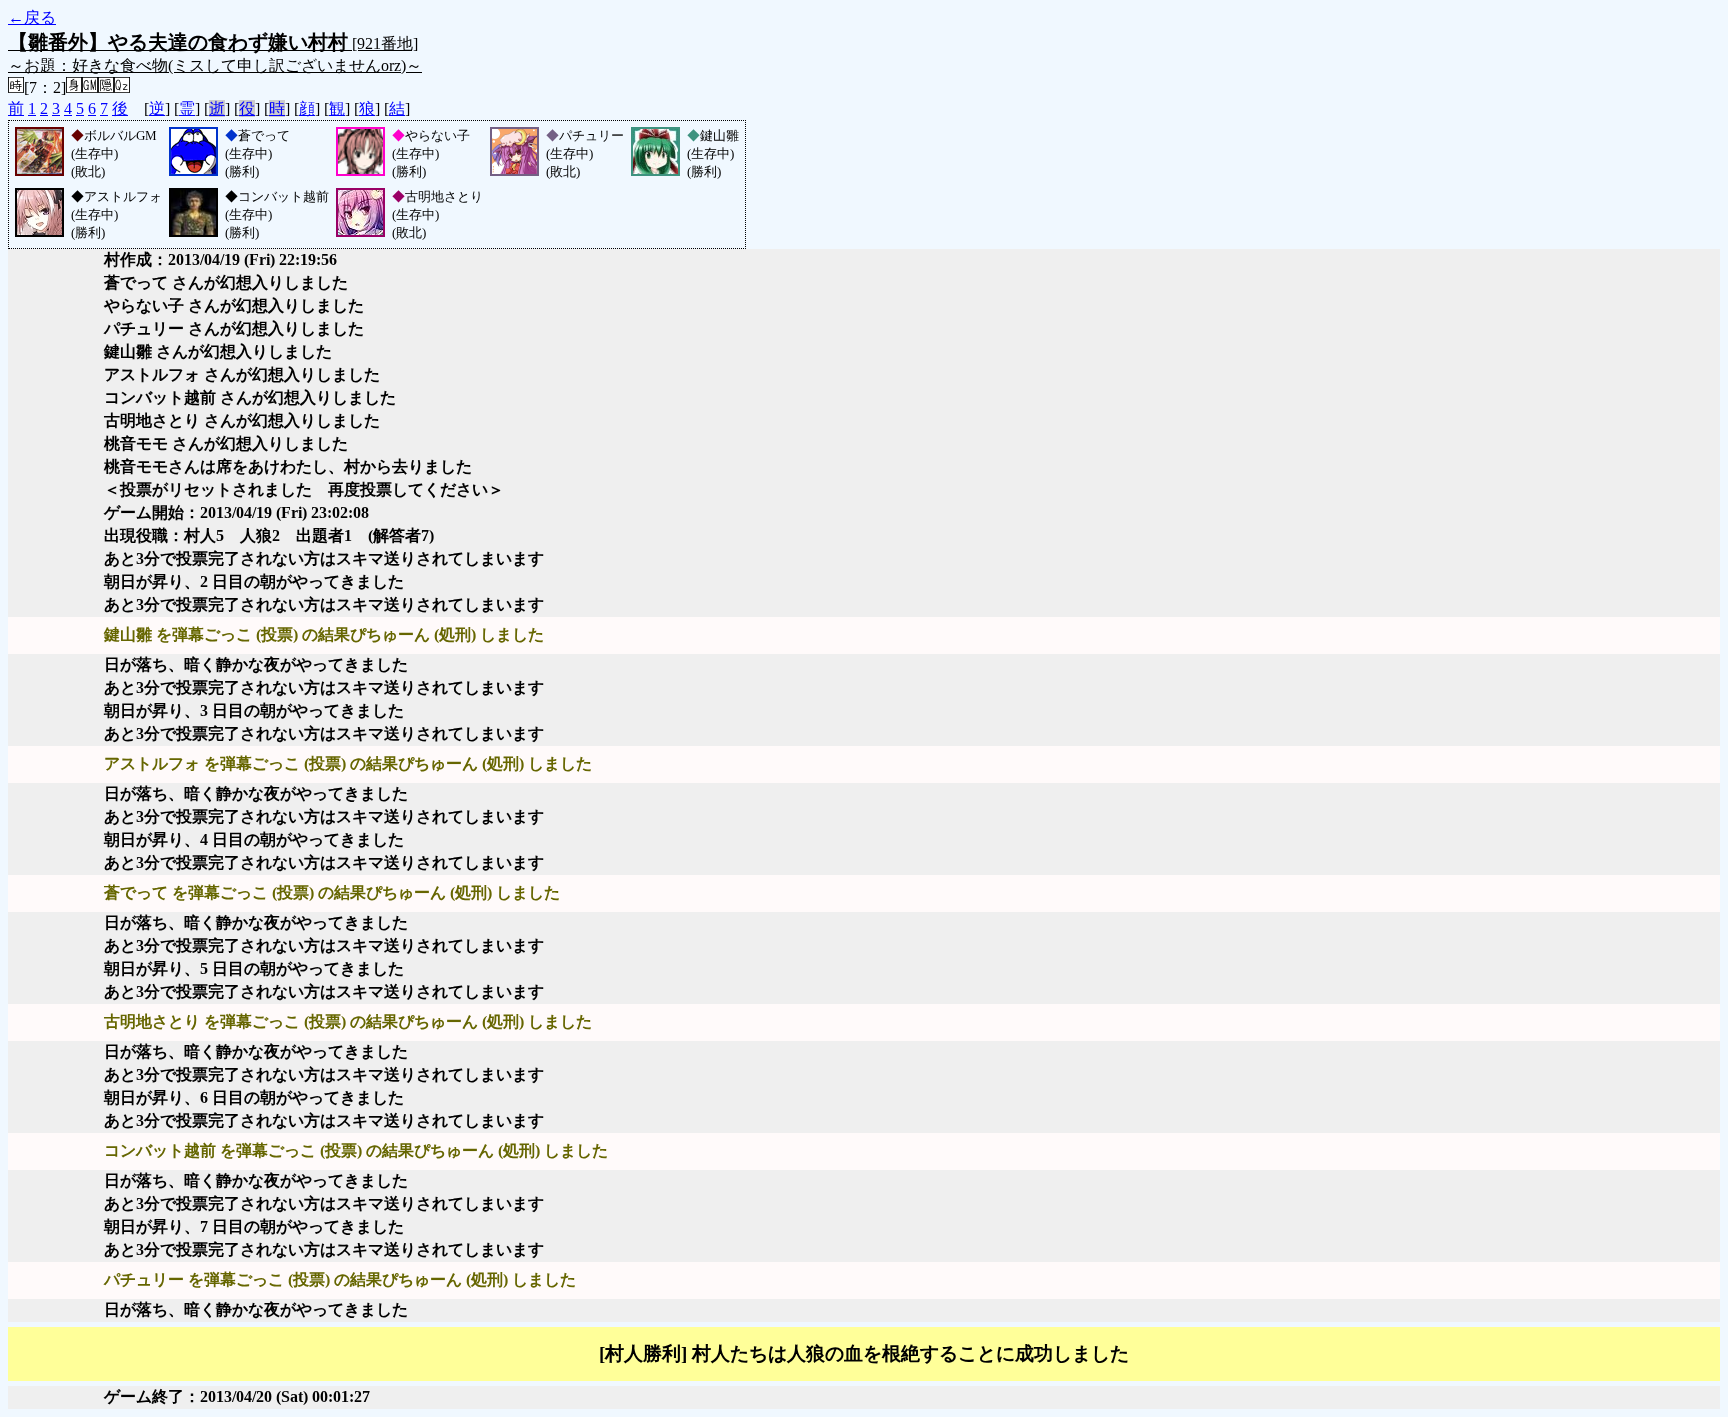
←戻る (32, 17)
